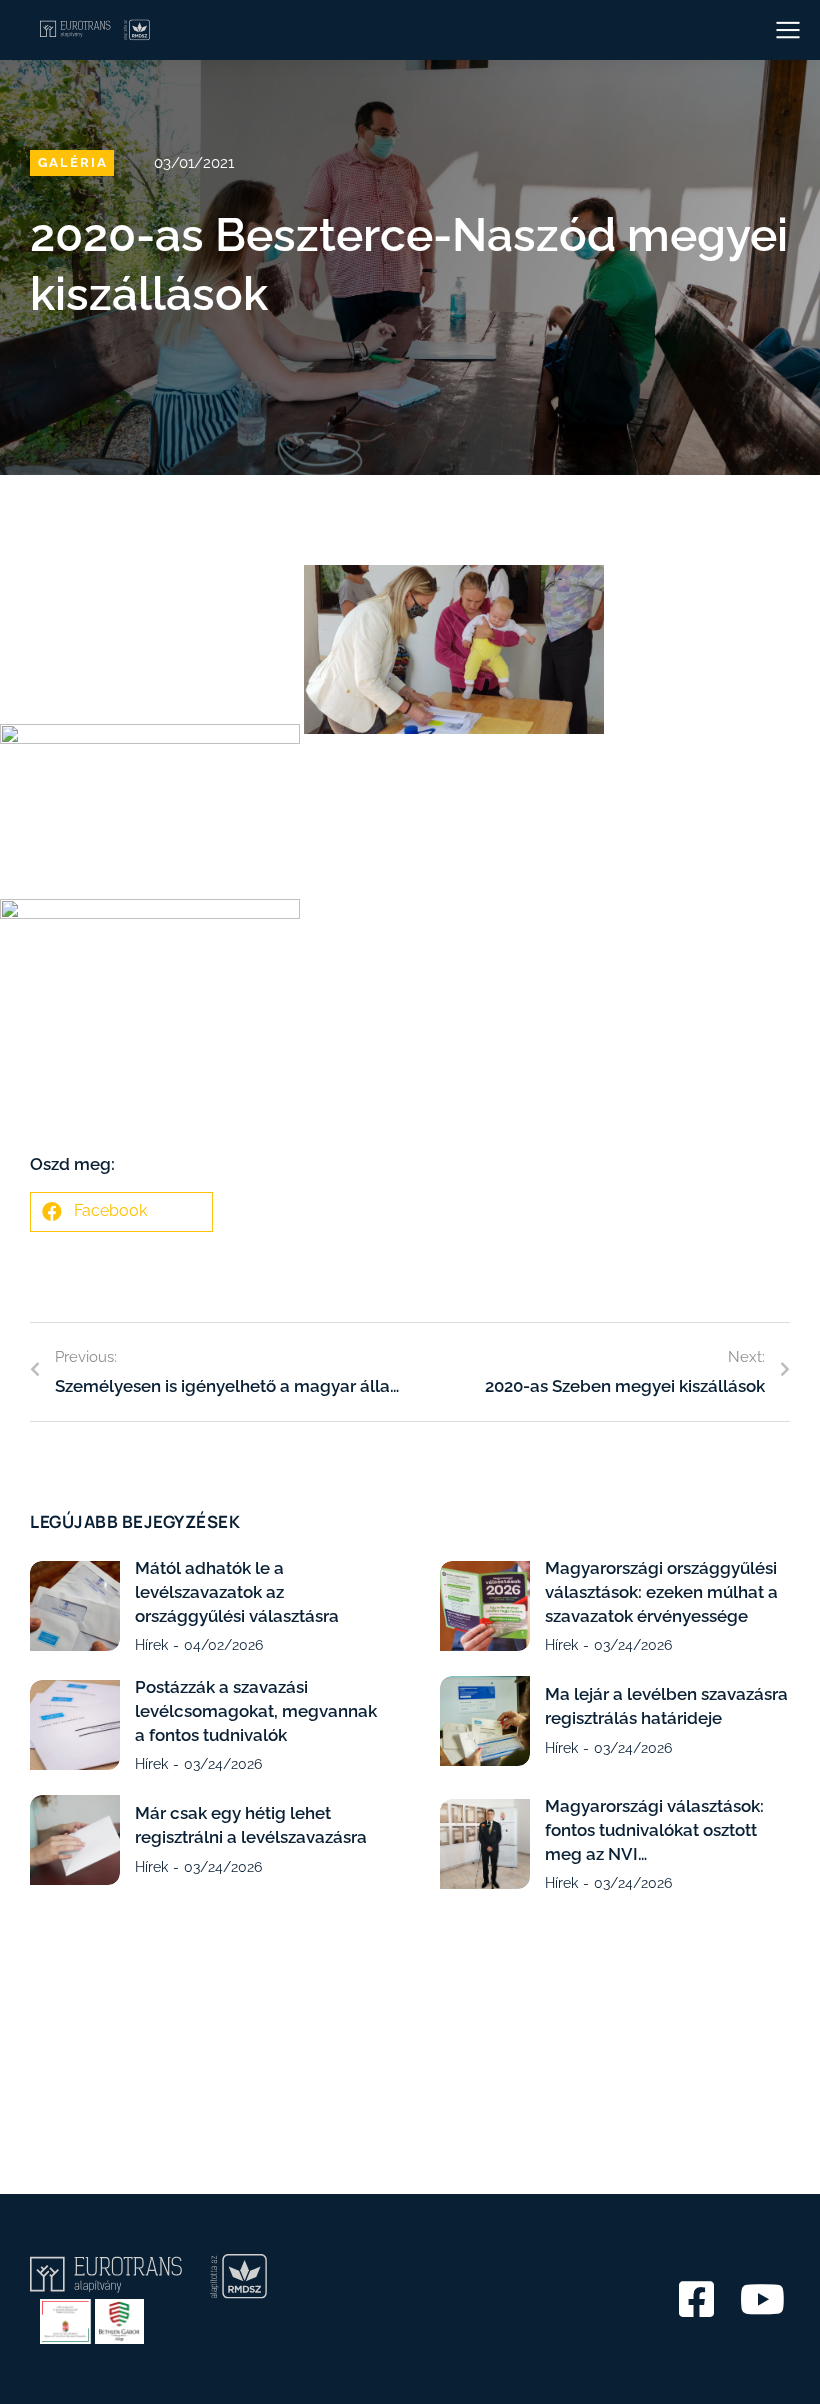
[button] (121, 1212)
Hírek (151, 1645)
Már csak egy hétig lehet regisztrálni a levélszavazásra (251, 1825)
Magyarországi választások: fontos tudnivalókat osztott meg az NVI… (654, 1830)
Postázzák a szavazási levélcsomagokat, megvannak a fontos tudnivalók (256, 1711)
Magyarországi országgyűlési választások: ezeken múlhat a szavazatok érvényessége (661, 1592)
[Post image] (75, 1606)
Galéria (73, 162)
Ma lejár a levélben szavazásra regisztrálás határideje (666, 1706)
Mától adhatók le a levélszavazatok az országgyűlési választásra (237, 1592)
